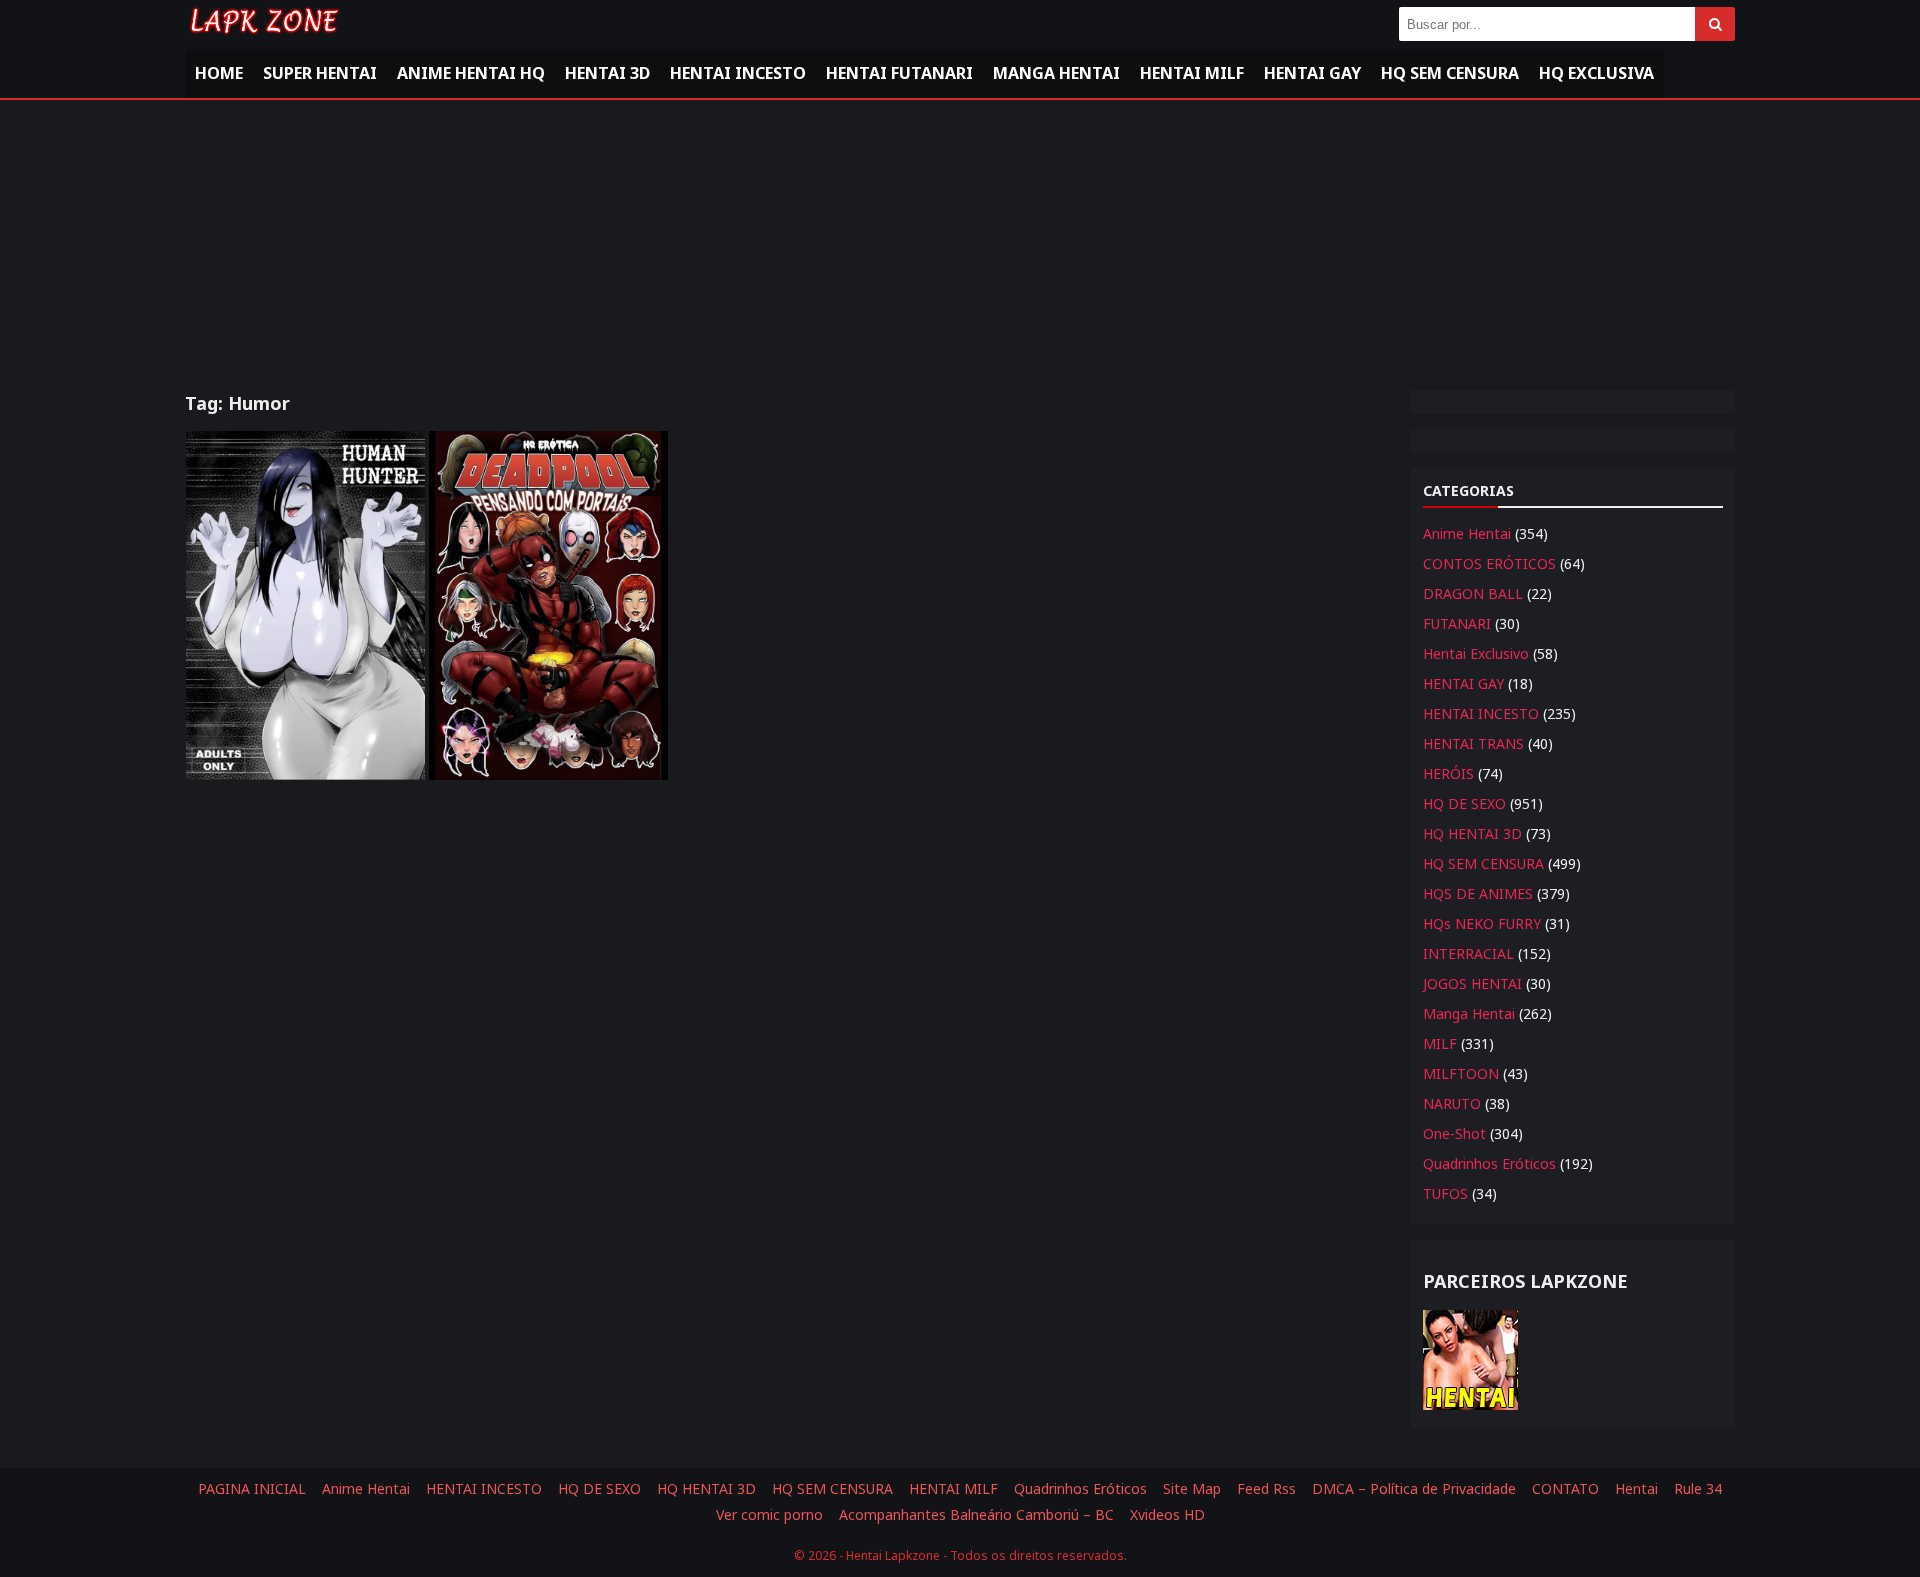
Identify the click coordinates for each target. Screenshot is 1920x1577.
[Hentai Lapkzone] (263, 37)
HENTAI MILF (1192, 73)
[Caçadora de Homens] (305, 605)
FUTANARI (1457, 623)
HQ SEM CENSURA (1483, 863)
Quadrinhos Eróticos (1489, 1163)
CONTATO (1565, 1488)
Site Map (1192, 1488)
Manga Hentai (1056, 73)
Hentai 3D (607, 73)
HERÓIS (1448, 773)
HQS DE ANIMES (1478, 893)
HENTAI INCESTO (1481, 713)
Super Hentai (320, 73)
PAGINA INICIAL (252, 1488)
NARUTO (1452, 1103)
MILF (1440, 1043)
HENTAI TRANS (1473, 743)
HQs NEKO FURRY (1482, 923)
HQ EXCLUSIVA (1596, 73)
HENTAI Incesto (738, 73)
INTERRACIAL (1468, 953)
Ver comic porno (769, 1514)
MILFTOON (1461, 1073)
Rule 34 (1698, 1488)
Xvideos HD (1167, 1514)
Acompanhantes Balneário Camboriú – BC (976, 1514)
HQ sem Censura (1450, 73)
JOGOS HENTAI (1472, 983)
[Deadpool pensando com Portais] (548, 605)
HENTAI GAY (1463, 683)
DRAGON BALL (1473, 593)
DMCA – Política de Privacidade (1414, 1488)
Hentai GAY (1312, 73)
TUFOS (1445, 1193)
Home (219, 73)
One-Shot (1454, 1133)
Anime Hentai (1467, 533)
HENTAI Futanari (899, 73)
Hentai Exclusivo (1476, 653)
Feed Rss (1266, 1488)
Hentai (1636, 1488)
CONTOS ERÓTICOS (1489, 563)
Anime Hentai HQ (471, 73)
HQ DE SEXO (1464, 803)
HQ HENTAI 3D (1472, 833)
